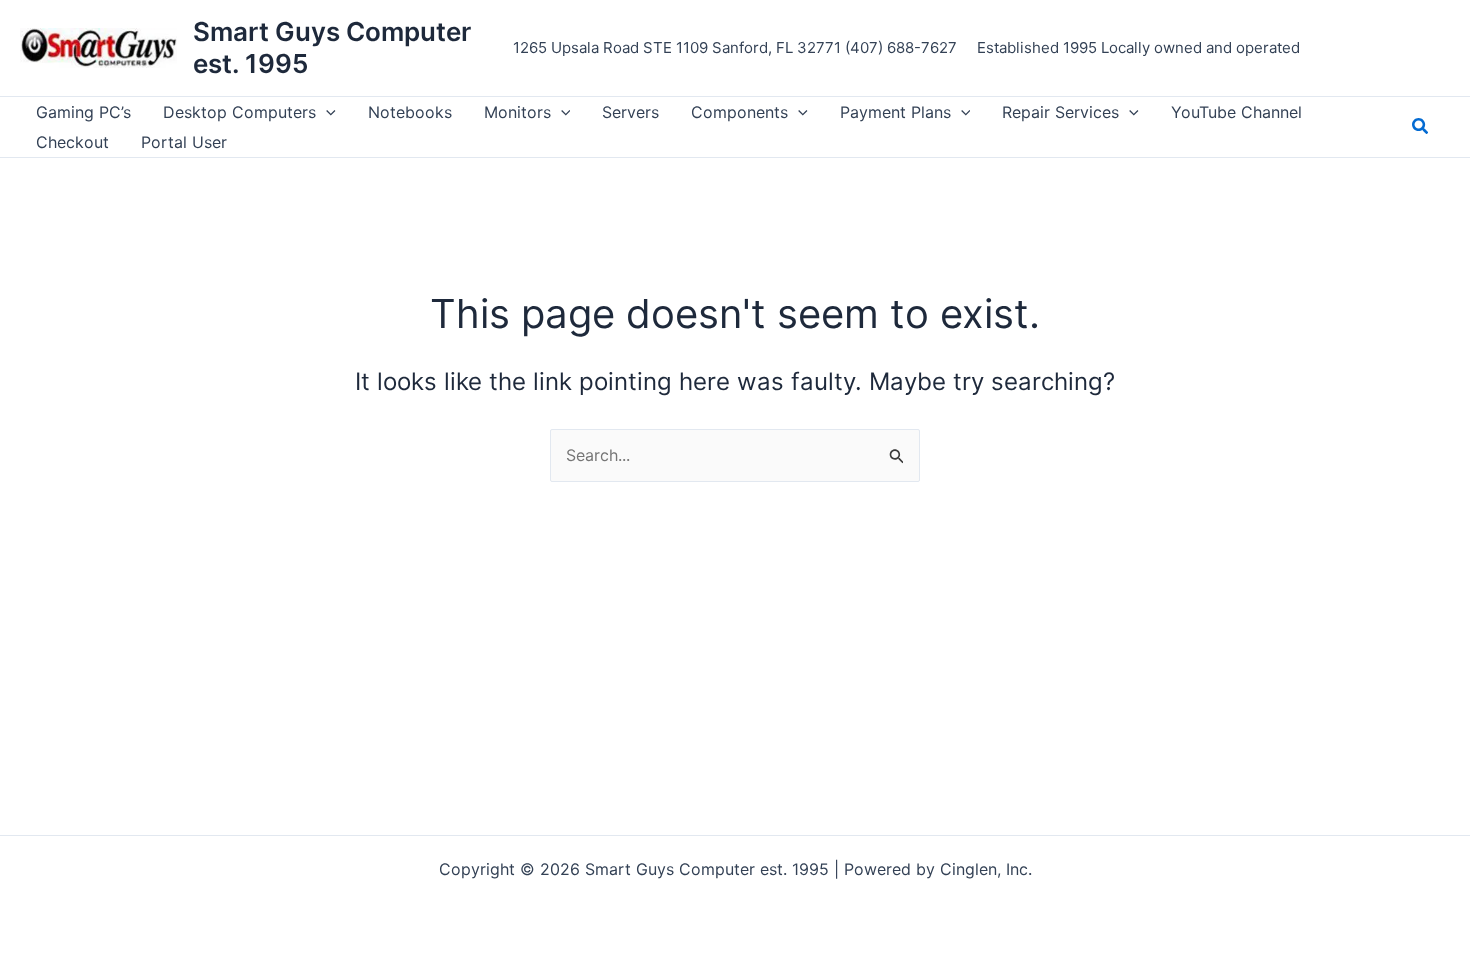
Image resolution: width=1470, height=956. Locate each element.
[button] (326, 112)
